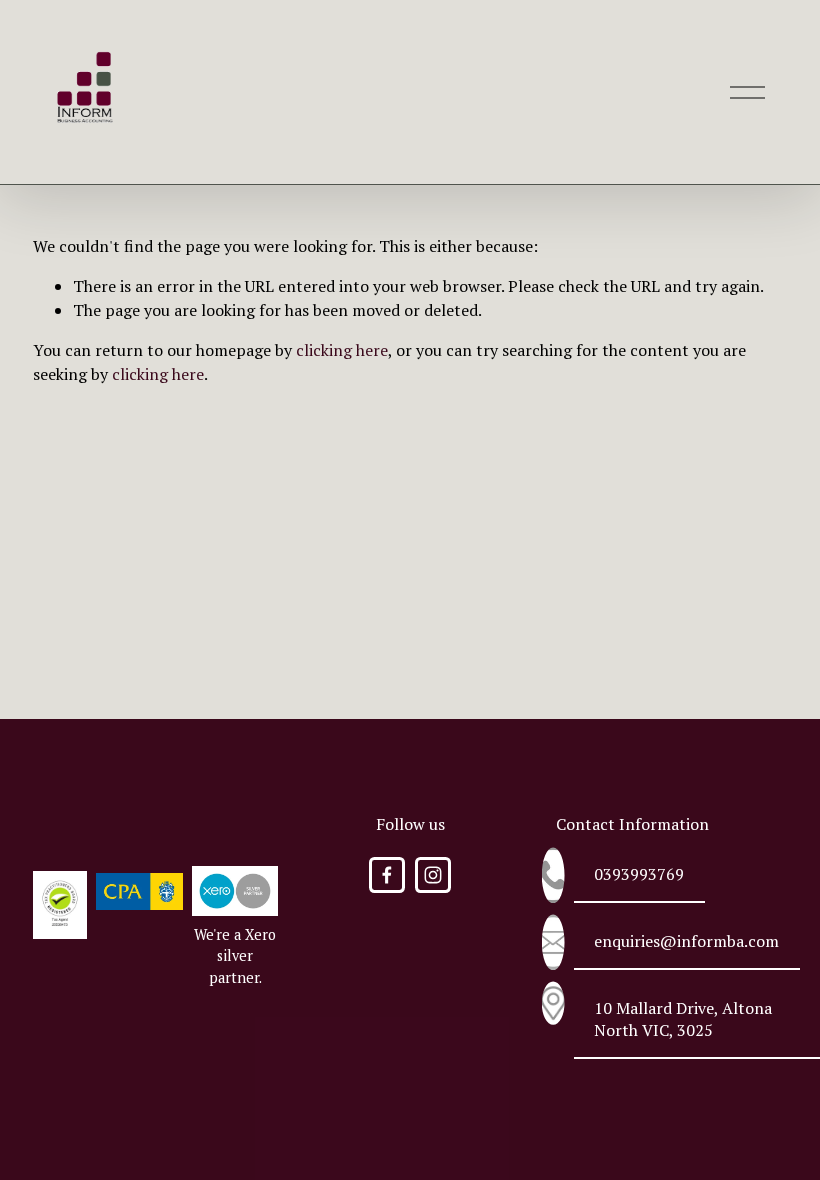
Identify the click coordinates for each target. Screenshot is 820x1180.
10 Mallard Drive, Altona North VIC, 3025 (683, 1019)
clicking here (342, 350)
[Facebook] (387, 875)
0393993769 (639, 874)
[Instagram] (433, 875)
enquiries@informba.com (686, 941)
